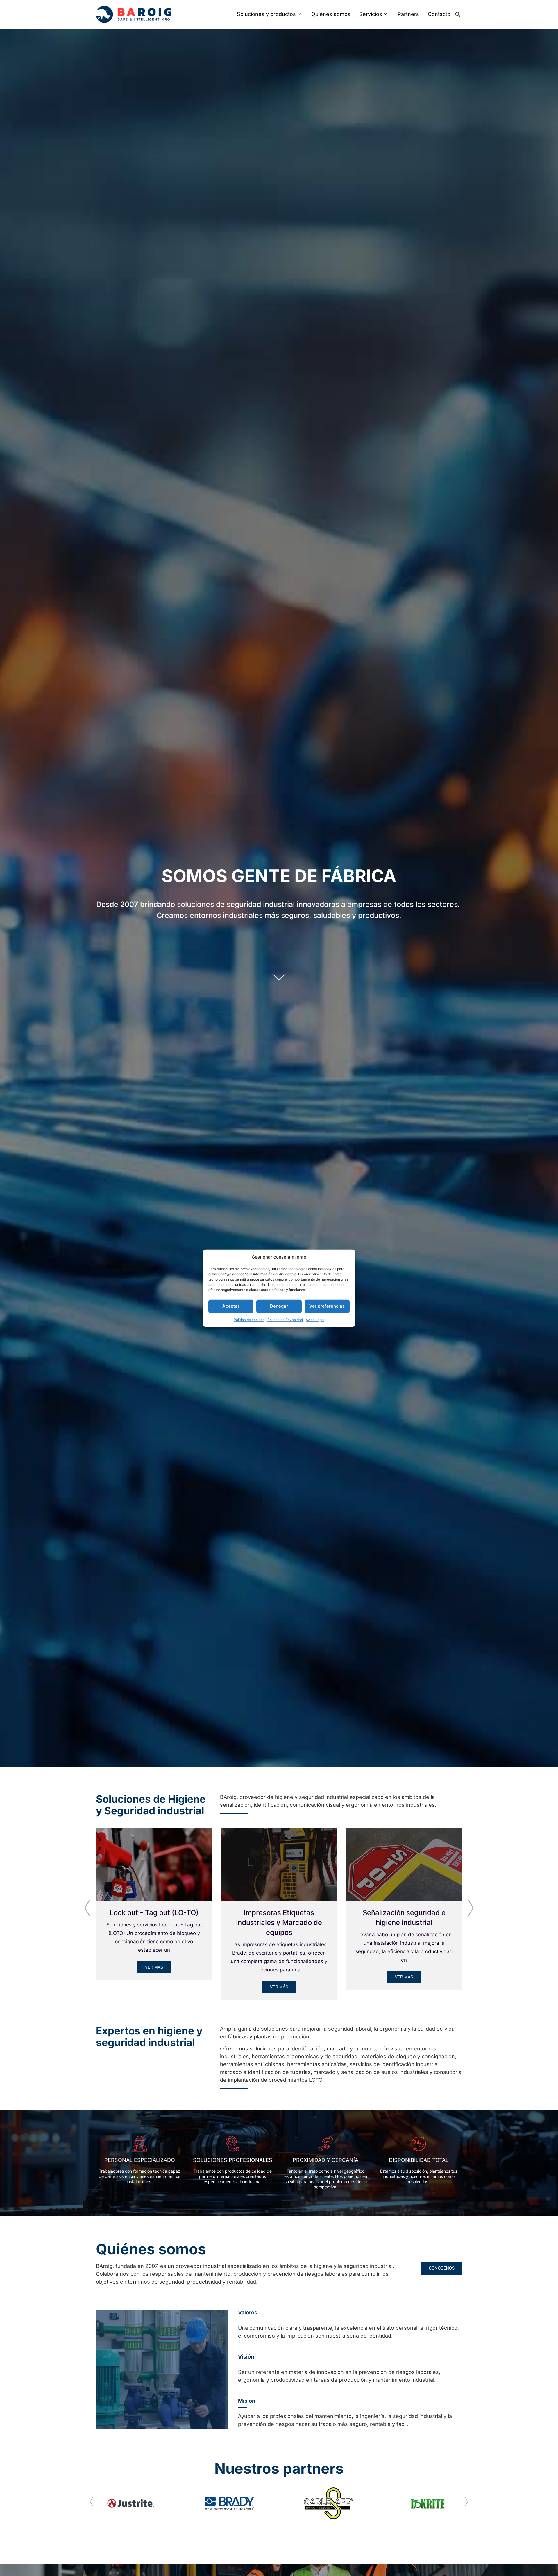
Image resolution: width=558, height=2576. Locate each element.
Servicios (371, 14)
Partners (408, 14)
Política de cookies (249, 1319)
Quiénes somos (331, 14)
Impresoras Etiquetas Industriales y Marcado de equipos (279, 1922)
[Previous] (87, 1906)
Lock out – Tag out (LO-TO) (154, 1913)
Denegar (279, 1306)
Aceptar (231, 1306)
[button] (458, 14)
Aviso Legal (315, 1319)
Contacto (439, 14)
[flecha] (279, 977)
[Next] (471, 1906)
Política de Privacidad (285, 1319)
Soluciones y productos (266, 14)
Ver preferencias (327, 1306)
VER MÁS (154, 1967)
